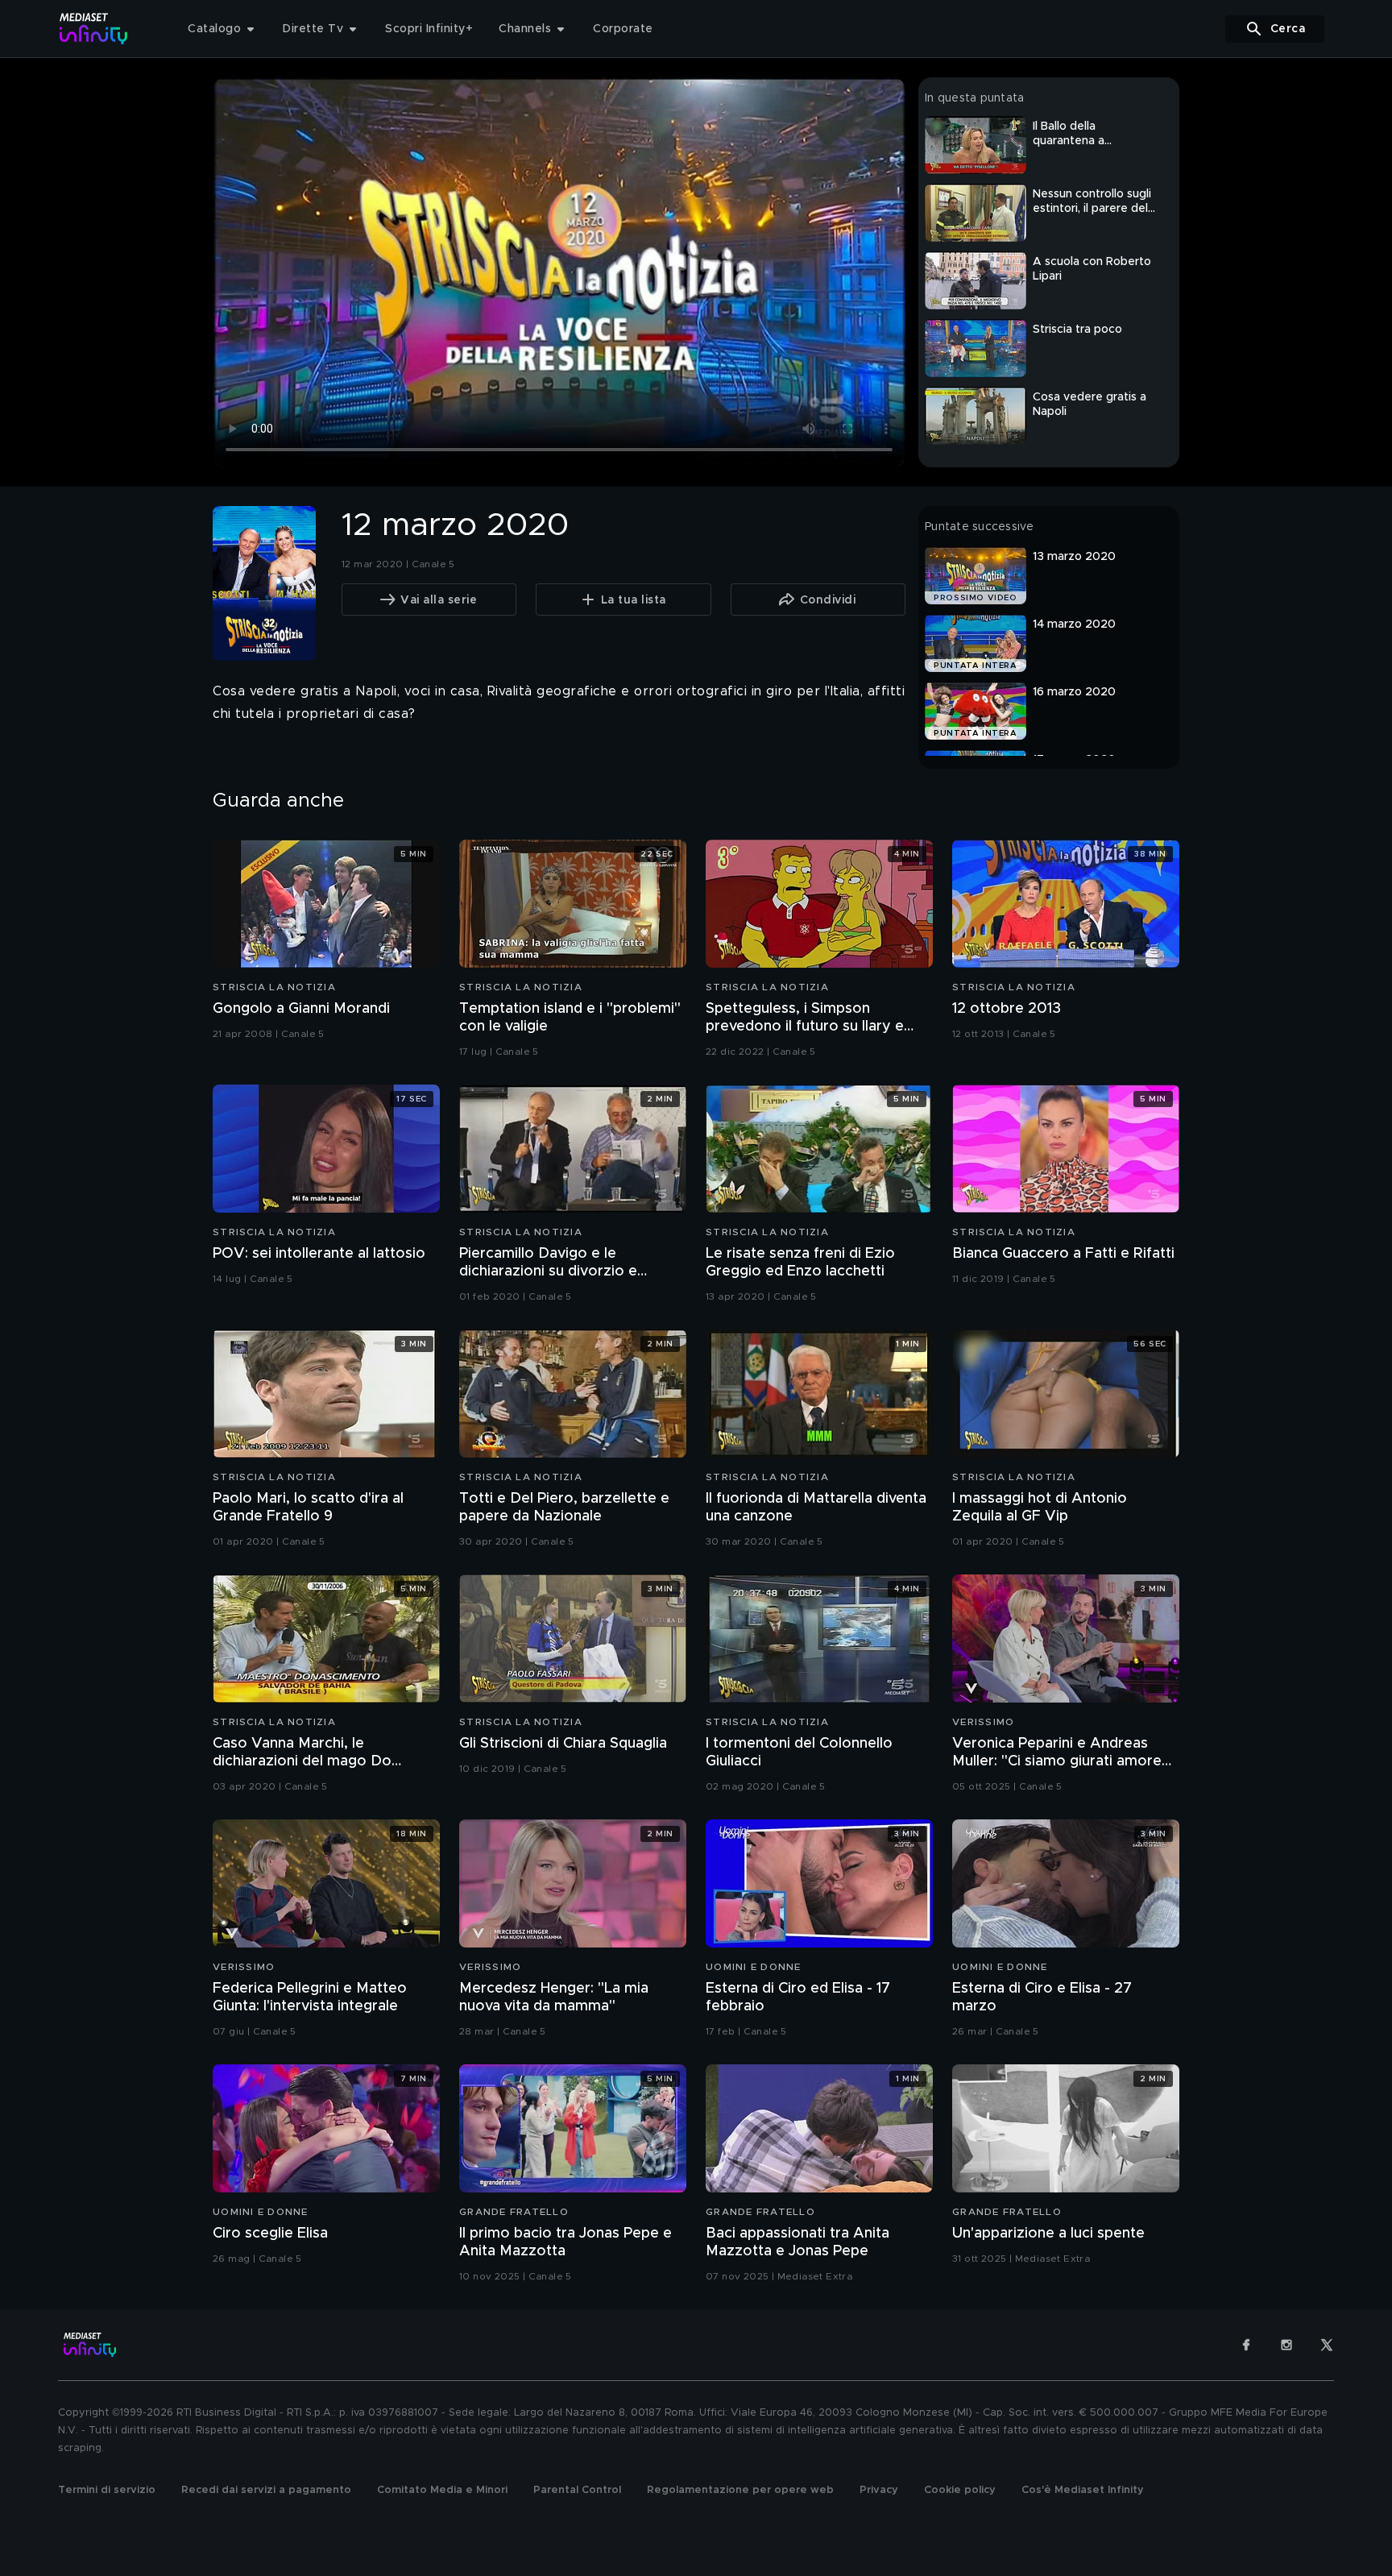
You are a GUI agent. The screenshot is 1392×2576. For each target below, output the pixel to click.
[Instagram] (1286, 2345)
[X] (1327, 2345)
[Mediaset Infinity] (94, 29)
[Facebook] (1246, 2345)
